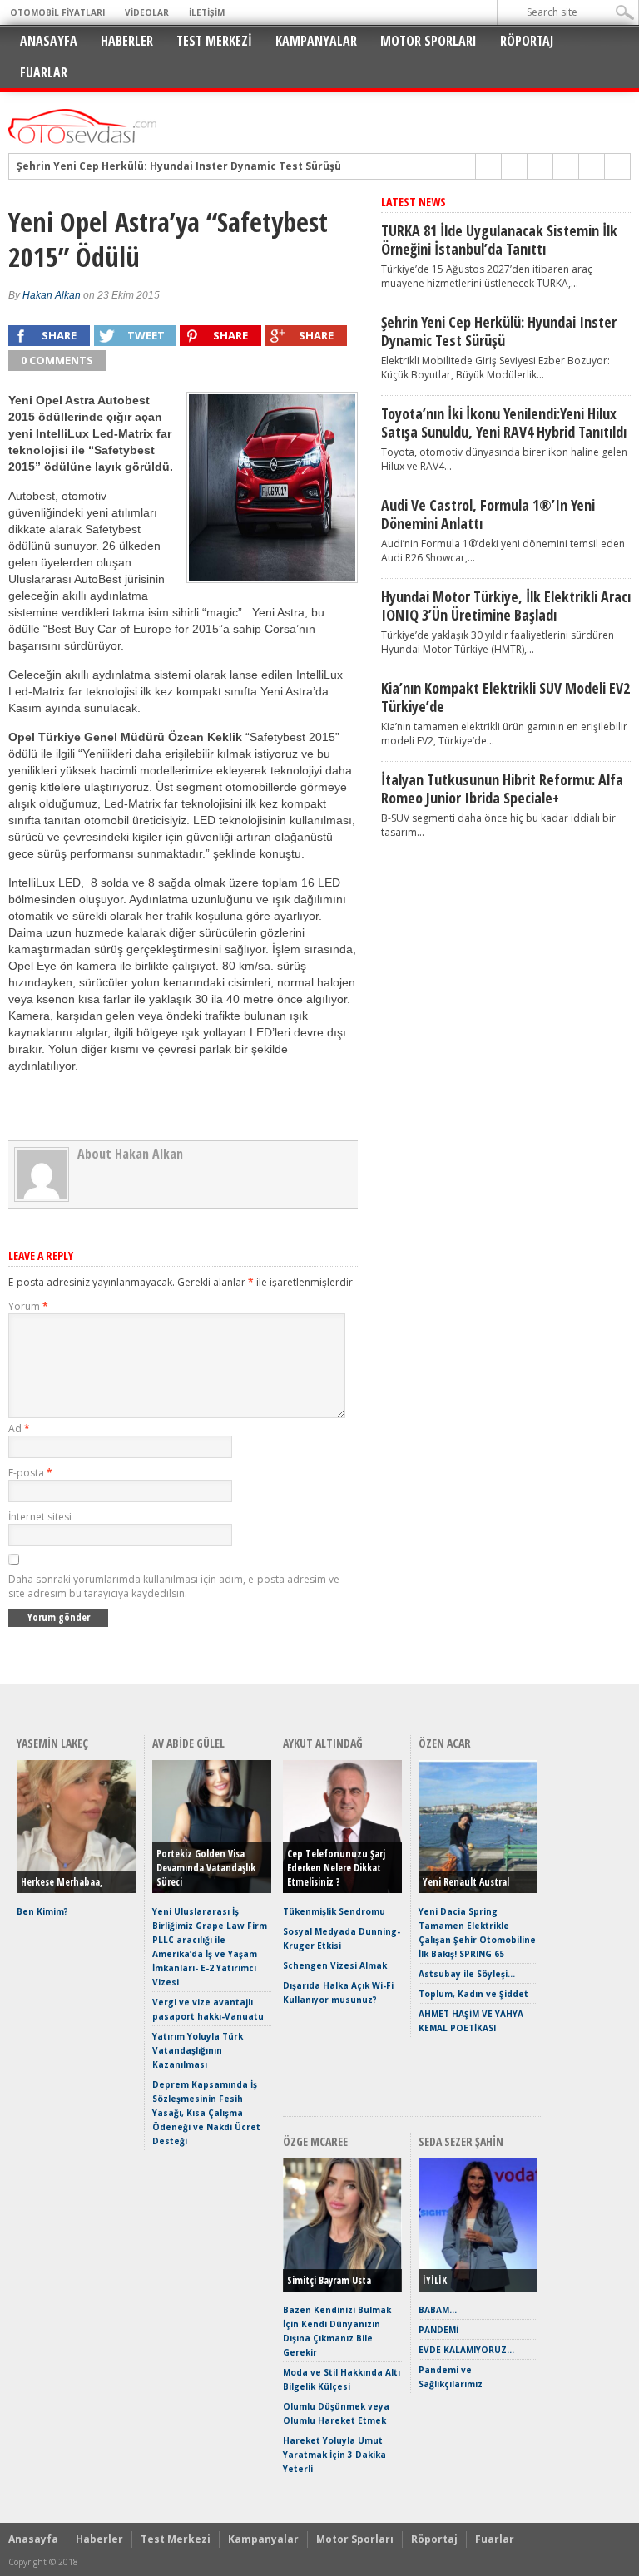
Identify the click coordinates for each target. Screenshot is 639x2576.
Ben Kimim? (42, 1911)
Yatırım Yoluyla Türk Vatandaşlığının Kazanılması (198, 2050)
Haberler (127, 41)
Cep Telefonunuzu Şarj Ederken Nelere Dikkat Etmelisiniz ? (336, 1868)
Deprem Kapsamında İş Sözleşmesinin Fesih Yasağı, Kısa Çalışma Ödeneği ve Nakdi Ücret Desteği (206, 2113)
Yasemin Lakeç (52, 1743)
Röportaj (527, 41)
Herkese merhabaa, (62, 1882)
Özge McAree (315, 2141)
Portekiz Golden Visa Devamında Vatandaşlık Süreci (206, 1868)
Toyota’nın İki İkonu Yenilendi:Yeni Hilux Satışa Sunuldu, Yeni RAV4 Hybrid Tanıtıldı (504, 423)
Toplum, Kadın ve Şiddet (473, 1994)
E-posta (30, 1473)
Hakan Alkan (52, 295)
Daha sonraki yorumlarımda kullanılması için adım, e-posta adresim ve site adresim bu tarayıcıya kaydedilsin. (174, 1586)
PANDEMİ (438, 2330)
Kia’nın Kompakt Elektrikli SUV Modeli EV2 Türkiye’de (505, 697)
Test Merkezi (214, 41)
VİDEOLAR (147, 12)
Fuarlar (44, 72)
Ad (19, 1429)
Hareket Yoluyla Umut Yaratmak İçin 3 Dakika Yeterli (334, 2455)
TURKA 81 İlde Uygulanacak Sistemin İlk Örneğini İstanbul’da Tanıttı (499, 240)
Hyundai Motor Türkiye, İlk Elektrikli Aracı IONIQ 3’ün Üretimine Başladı (506, 606)
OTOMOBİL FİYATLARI (57, 12)
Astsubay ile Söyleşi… (467, 1974)
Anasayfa (49, 41)
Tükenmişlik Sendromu (334, 1911)
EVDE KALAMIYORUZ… (466, 2350)
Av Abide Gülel (188, 1743)
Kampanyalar (316, 41)
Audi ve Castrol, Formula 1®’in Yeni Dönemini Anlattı (488, 514)
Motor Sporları (428, 41)
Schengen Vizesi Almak (335, 1965)
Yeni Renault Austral (466, 1882)
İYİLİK (435, 2280)
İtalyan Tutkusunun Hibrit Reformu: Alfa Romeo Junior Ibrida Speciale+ (502, 789)
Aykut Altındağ (323, 1743)
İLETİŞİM (207, 12)
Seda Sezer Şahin (461, 2141)
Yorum (28, 1306)
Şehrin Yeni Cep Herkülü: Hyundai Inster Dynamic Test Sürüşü (179, 166)
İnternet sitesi (40, 1517)
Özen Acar (445, 1743)
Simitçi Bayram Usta (329, 2280)
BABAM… (438, 2310)
